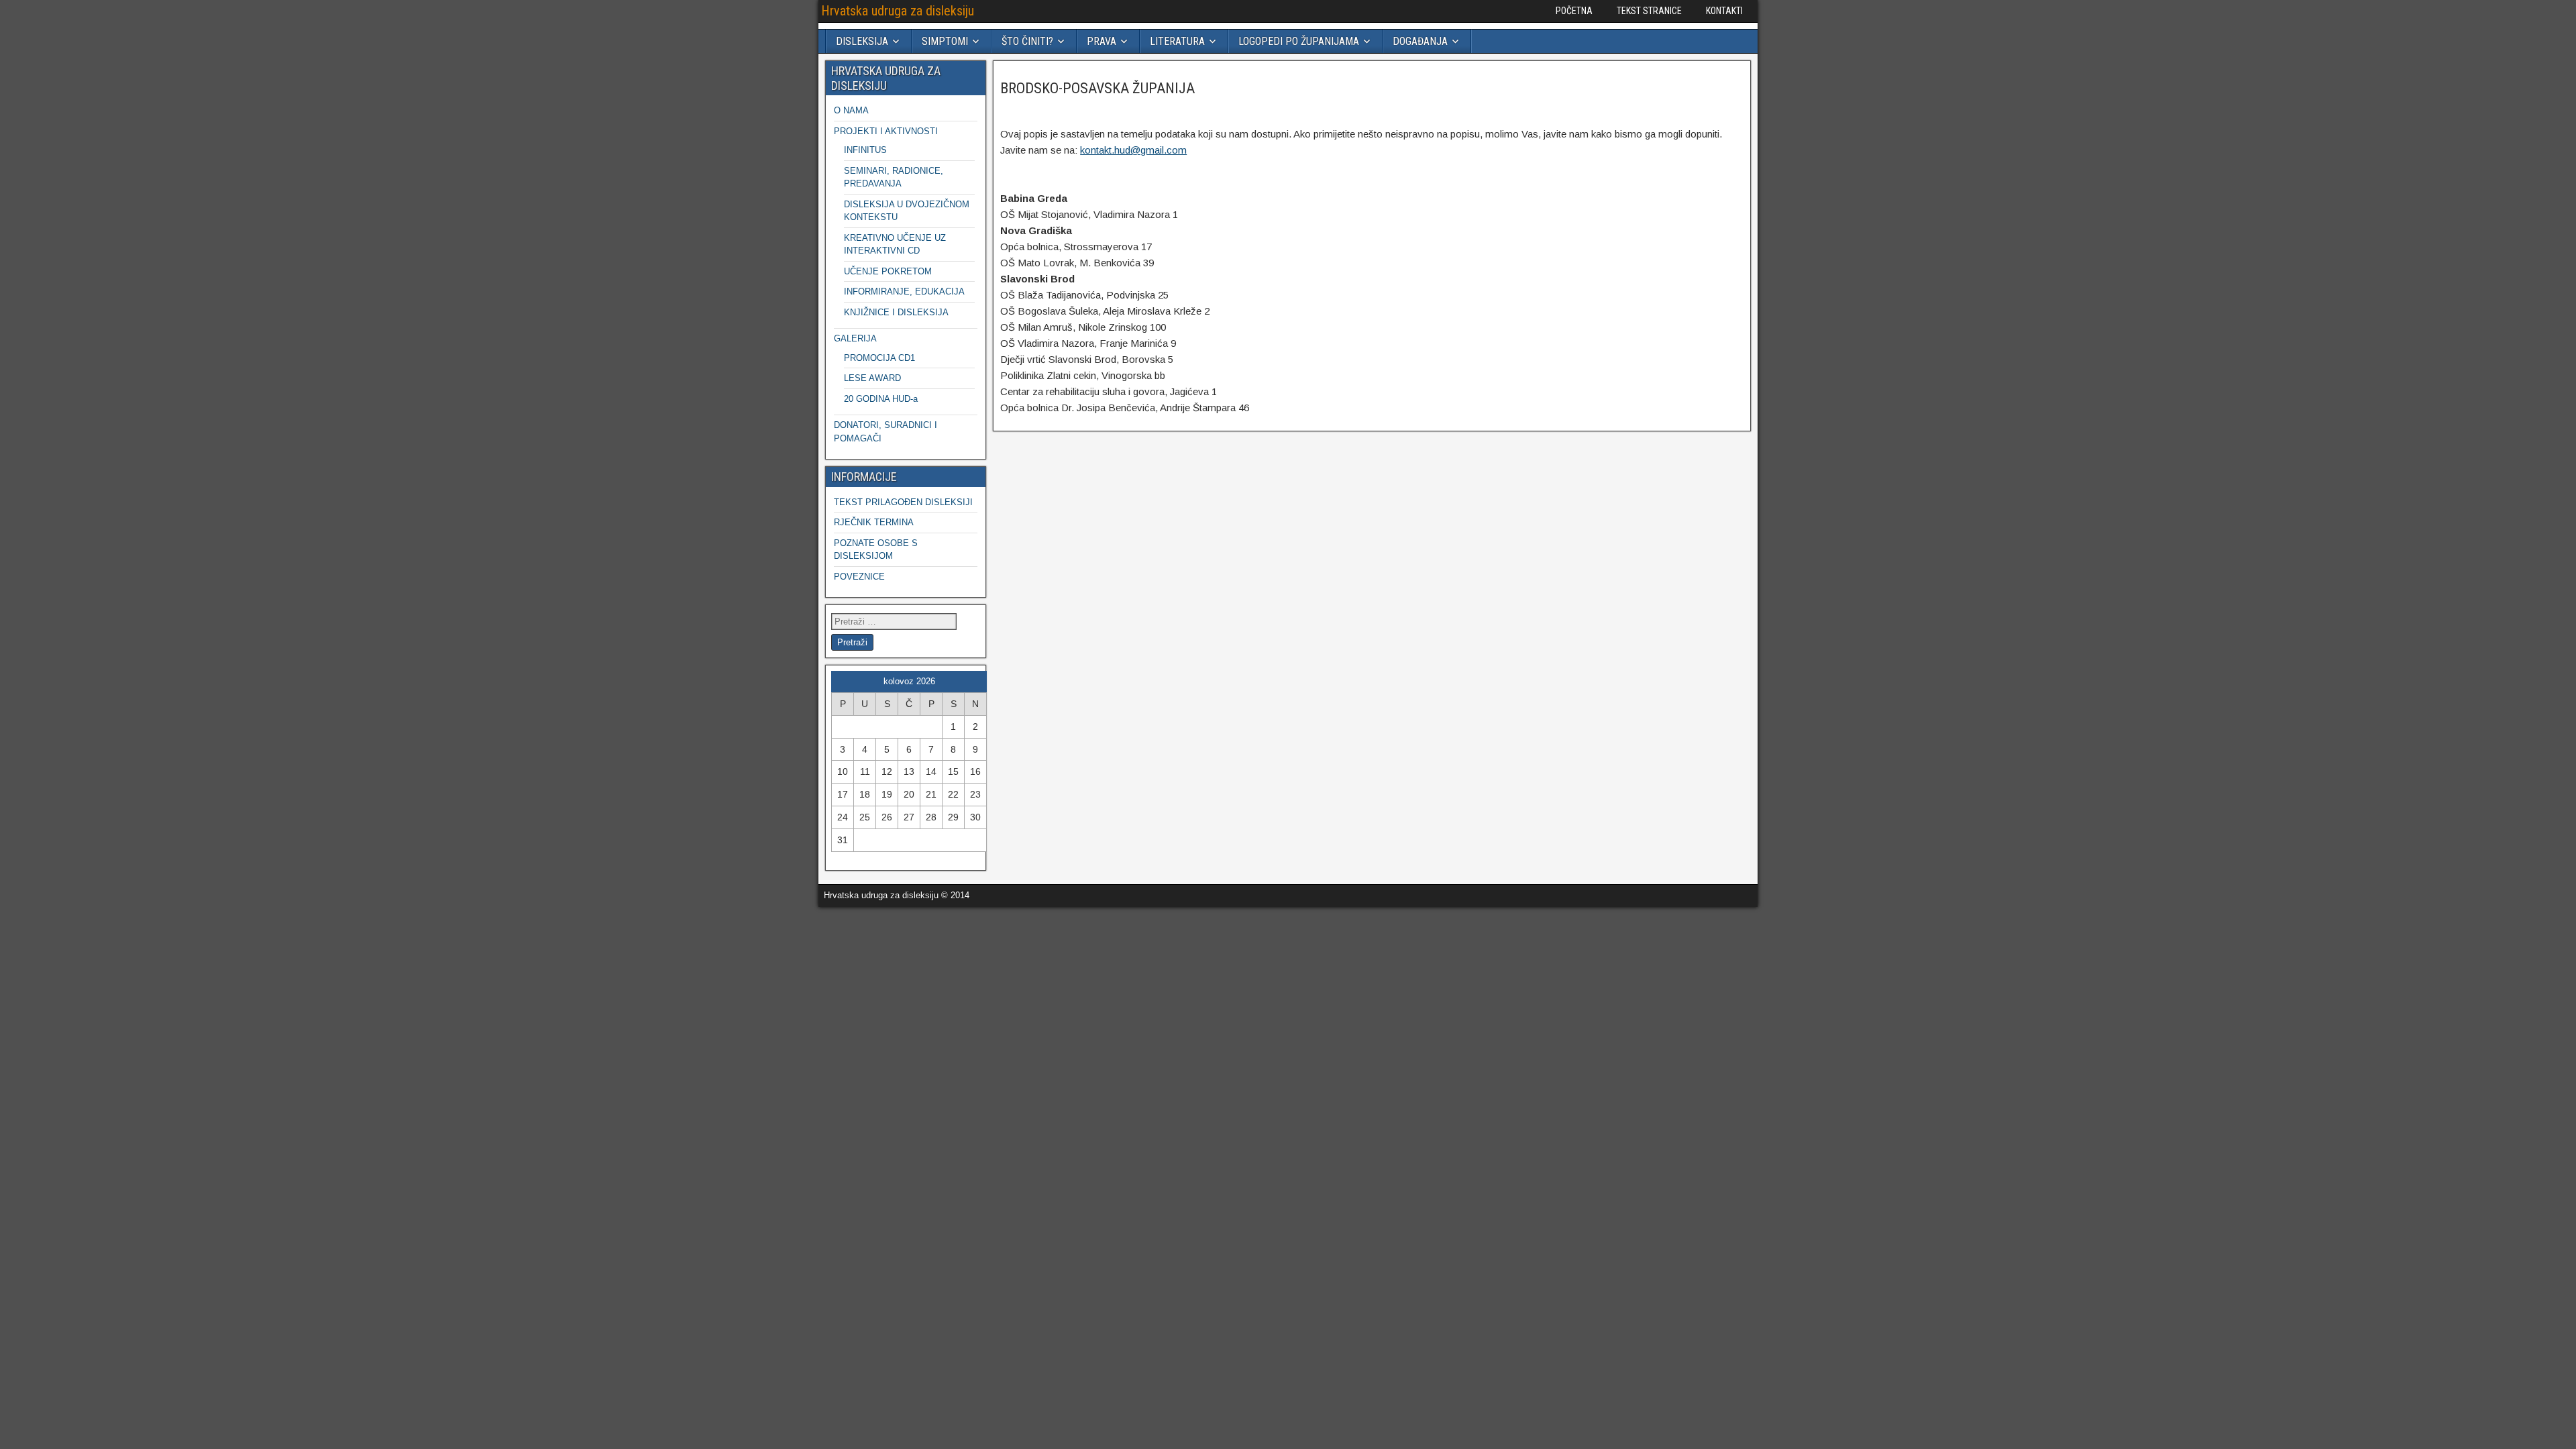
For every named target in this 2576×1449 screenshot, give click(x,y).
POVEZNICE (859, 577)
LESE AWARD (872, 378)
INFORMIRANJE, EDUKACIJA (904, 291)
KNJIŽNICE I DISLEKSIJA (896, 312)
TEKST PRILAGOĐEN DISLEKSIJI (903, 502)
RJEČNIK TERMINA (874, 522)
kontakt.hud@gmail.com (1133, 150)
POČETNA (1574, 11)
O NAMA (851, 110)
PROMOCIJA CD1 (879, 358)
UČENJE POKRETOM (888, 271)
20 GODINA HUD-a (881, 399)
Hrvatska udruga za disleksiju (898, 11)
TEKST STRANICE (1649, 11)
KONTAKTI (1724, 11)
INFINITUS (865, 150)
